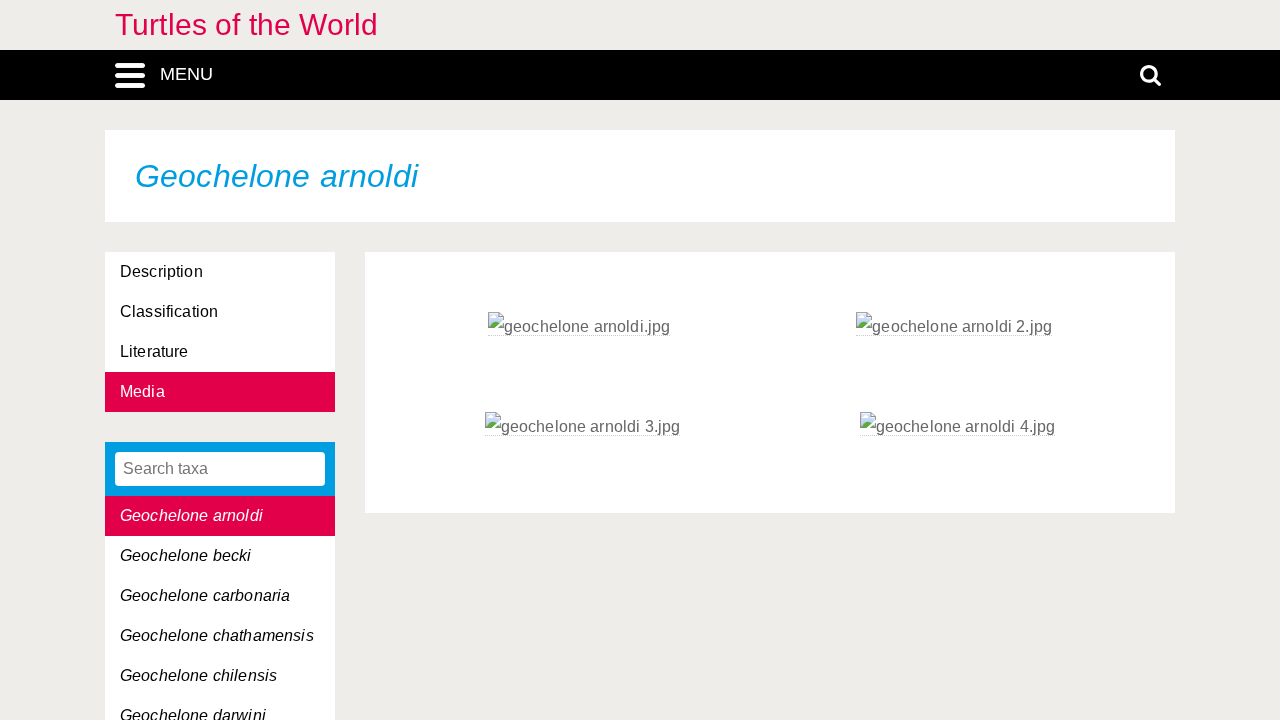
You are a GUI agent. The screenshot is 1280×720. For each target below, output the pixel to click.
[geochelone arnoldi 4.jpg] (958, 427)
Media (142, 391)
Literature (154, 351)
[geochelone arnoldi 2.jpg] (954, 327)
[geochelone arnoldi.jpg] (579, 327)
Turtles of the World (246, 24)
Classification (169, 311)
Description (161, 271)
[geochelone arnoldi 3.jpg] (583, 427)
